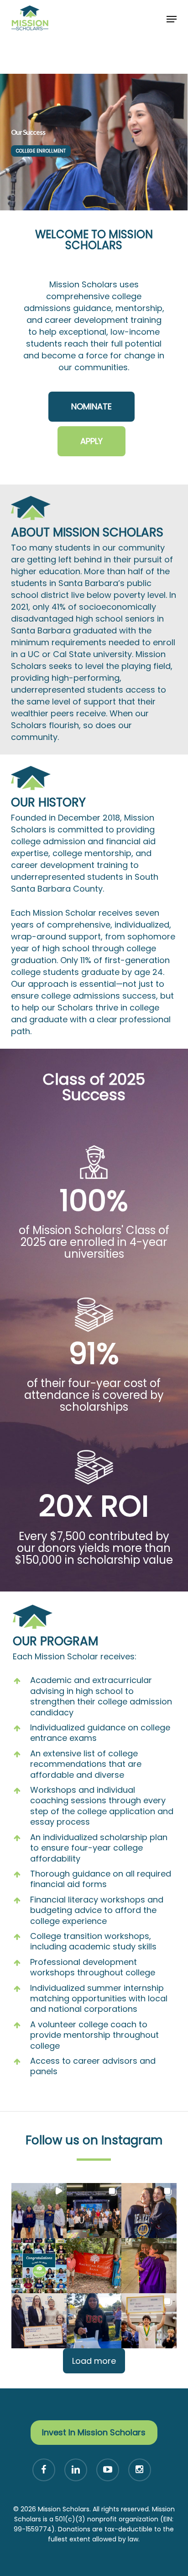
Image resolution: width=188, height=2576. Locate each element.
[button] (172, 19)
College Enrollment (41, 151)
